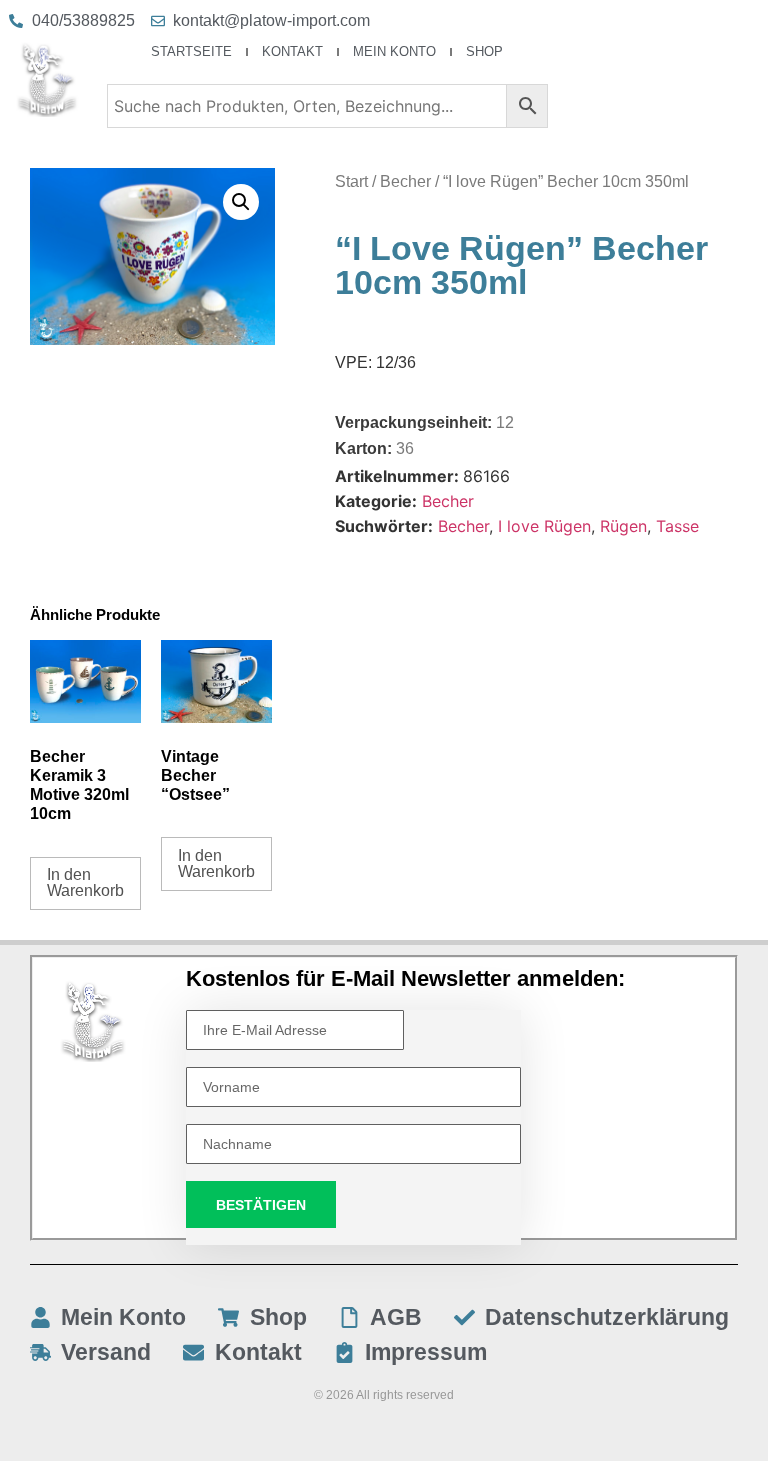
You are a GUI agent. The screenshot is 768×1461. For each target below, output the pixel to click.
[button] (241, 202)
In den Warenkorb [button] (85, 882)
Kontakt (292, 51)
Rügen (623, 526)
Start (351, 181)
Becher (405, 181)
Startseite (191, 51)
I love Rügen (544, 526)
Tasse (677, 526)
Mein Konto (394, 51)
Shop (484, 51)
